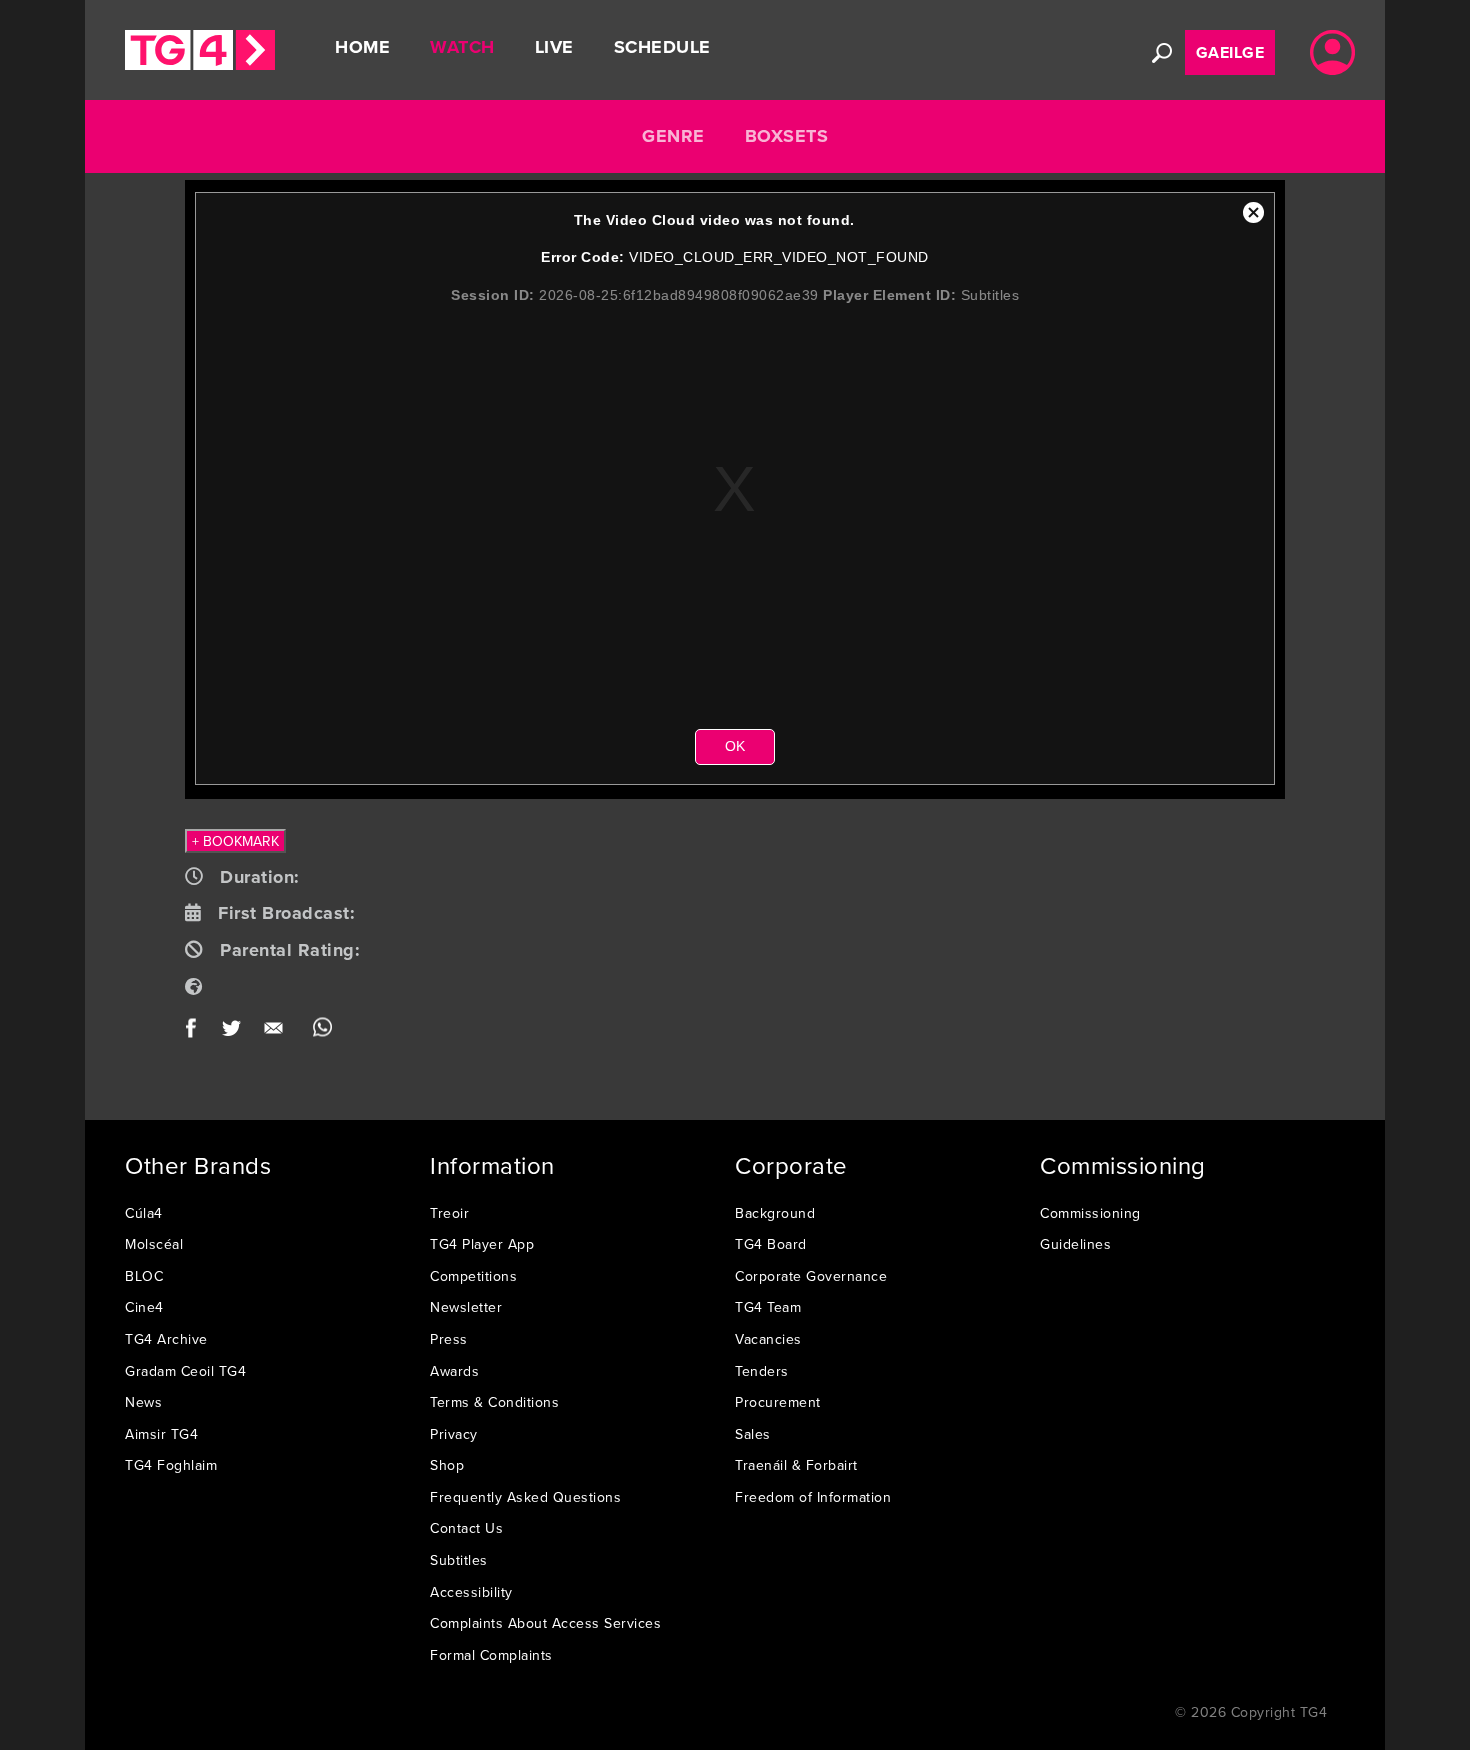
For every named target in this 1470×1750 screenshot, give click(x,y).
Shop (447, 1465)
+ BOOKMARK (235, 841)
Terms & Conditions (494, 1402)
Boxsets (787, 136)
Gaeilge (1230, 52)
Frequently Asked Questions (525, 1497)
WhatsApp (322, 1032)
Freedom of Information (813, 1497)
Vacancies (768, 1339)
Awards (454, 1371)
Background (775, 1213)
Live (554, 47)
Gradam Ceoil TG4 (185, 1371)
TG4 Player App (482, 1244)
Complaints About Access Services (545, 1623)
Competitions (473, 1276)
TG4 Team (768, 1307)
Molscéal (154, 1244)
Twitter (232, 1032)
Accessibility (471, 1592)
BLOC (144, 1276)
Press (449, 1339)
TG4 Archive (166, 1339)
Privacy (454, 1434)
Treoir (449, 1213)
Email (277, 1032)
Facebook (197, 1032)
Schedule (662, 47)
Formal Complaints (491, 1655)
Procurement (778, 1402)
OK (735, 746)
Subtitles (459, 1560)
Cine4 (144, 1307)
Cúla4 (144, 1213)
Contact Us (466, 1528)
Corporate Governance (811, 1276)
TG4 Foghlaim (171, 1465)
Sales (753, 1434)
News (143, 1402)
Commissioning (1090, 1213)
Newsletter (466, 1307)
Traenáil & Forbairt (796, 1465)
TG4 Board (771, 1244)
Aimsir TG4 (161, 1434)
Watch (462, 47)
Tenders (762, 1371)
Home (362, 47)
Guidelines (1075, 1244)
